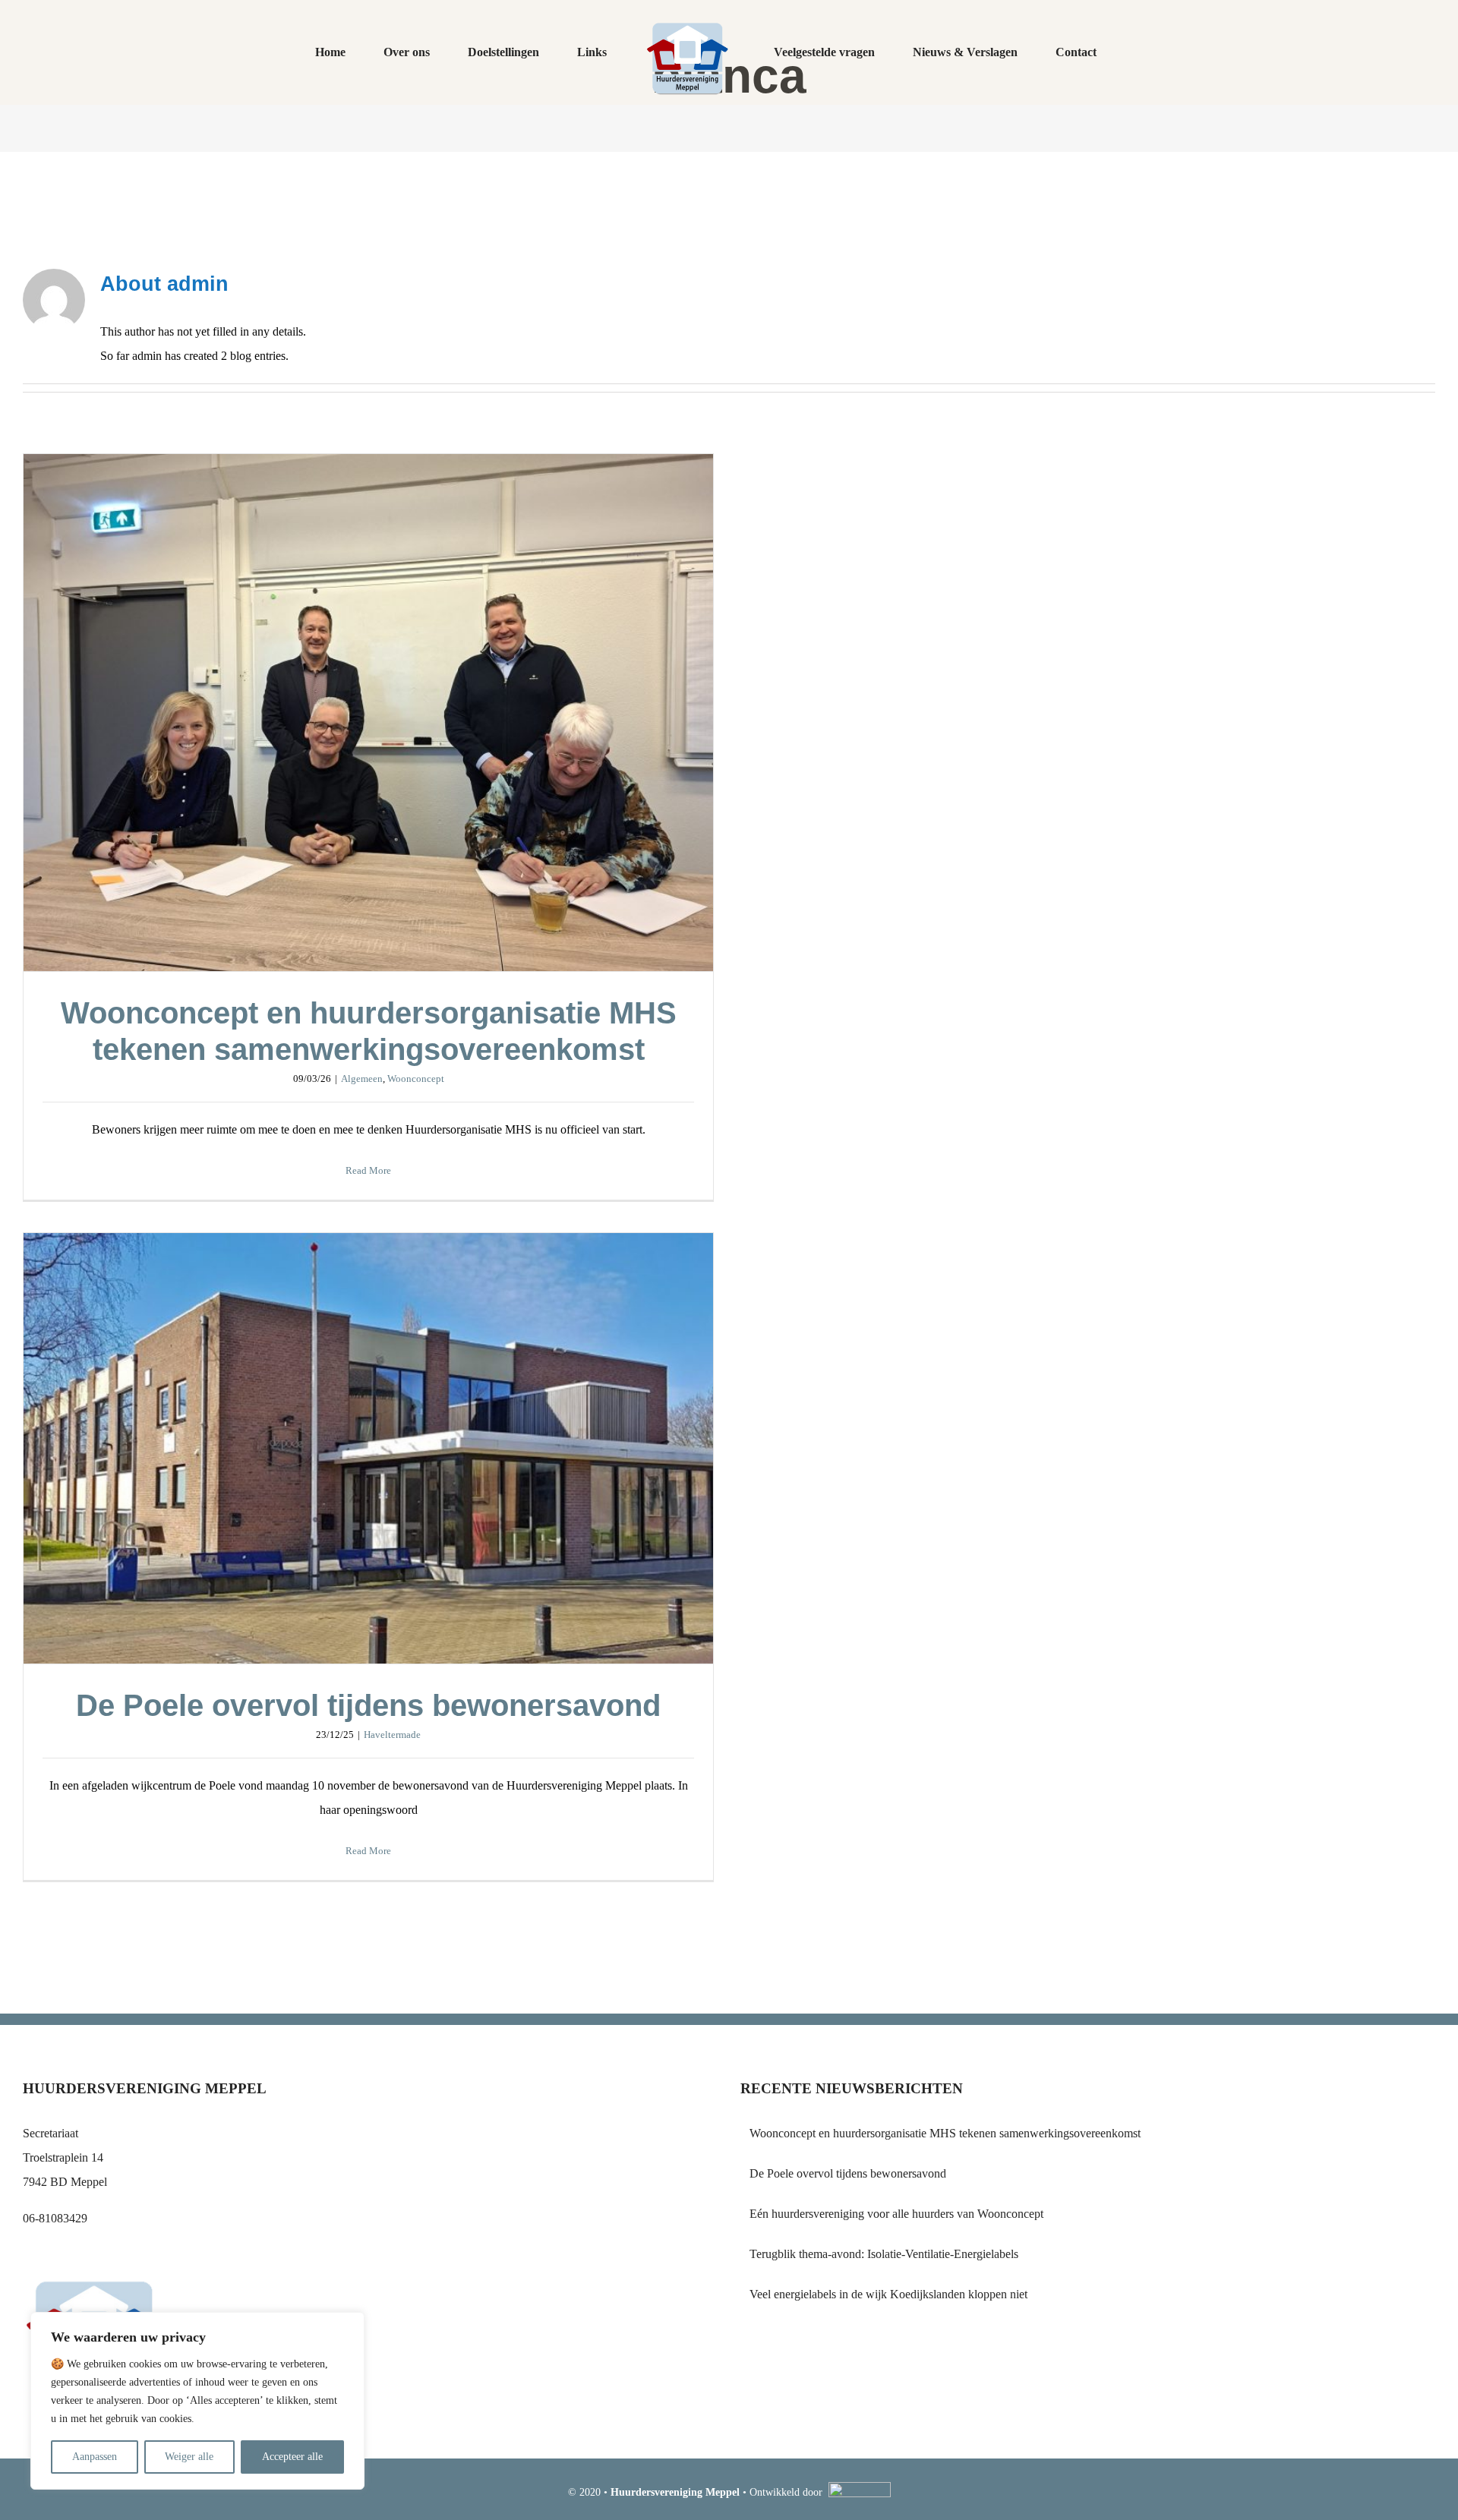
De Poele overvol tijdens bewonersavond (368, 1449)
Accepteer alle (292, 2457)
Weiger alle (189, 2457)
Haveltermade (392, 1735)
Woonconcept (416, 1079)
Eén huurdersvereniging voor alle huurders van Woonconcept (896, 2214)
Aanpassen (95, 2457)
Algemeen (362, 1079)
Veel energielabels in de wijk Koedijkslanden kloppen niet (888, 2294)
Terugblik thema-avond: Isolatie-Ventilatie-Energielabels (884, 2254)
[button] (1053, 52)
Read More (368, 1170)
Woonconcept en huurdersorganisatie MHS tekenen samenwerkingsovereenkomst (368, 713)
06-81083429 (55, 2218)
